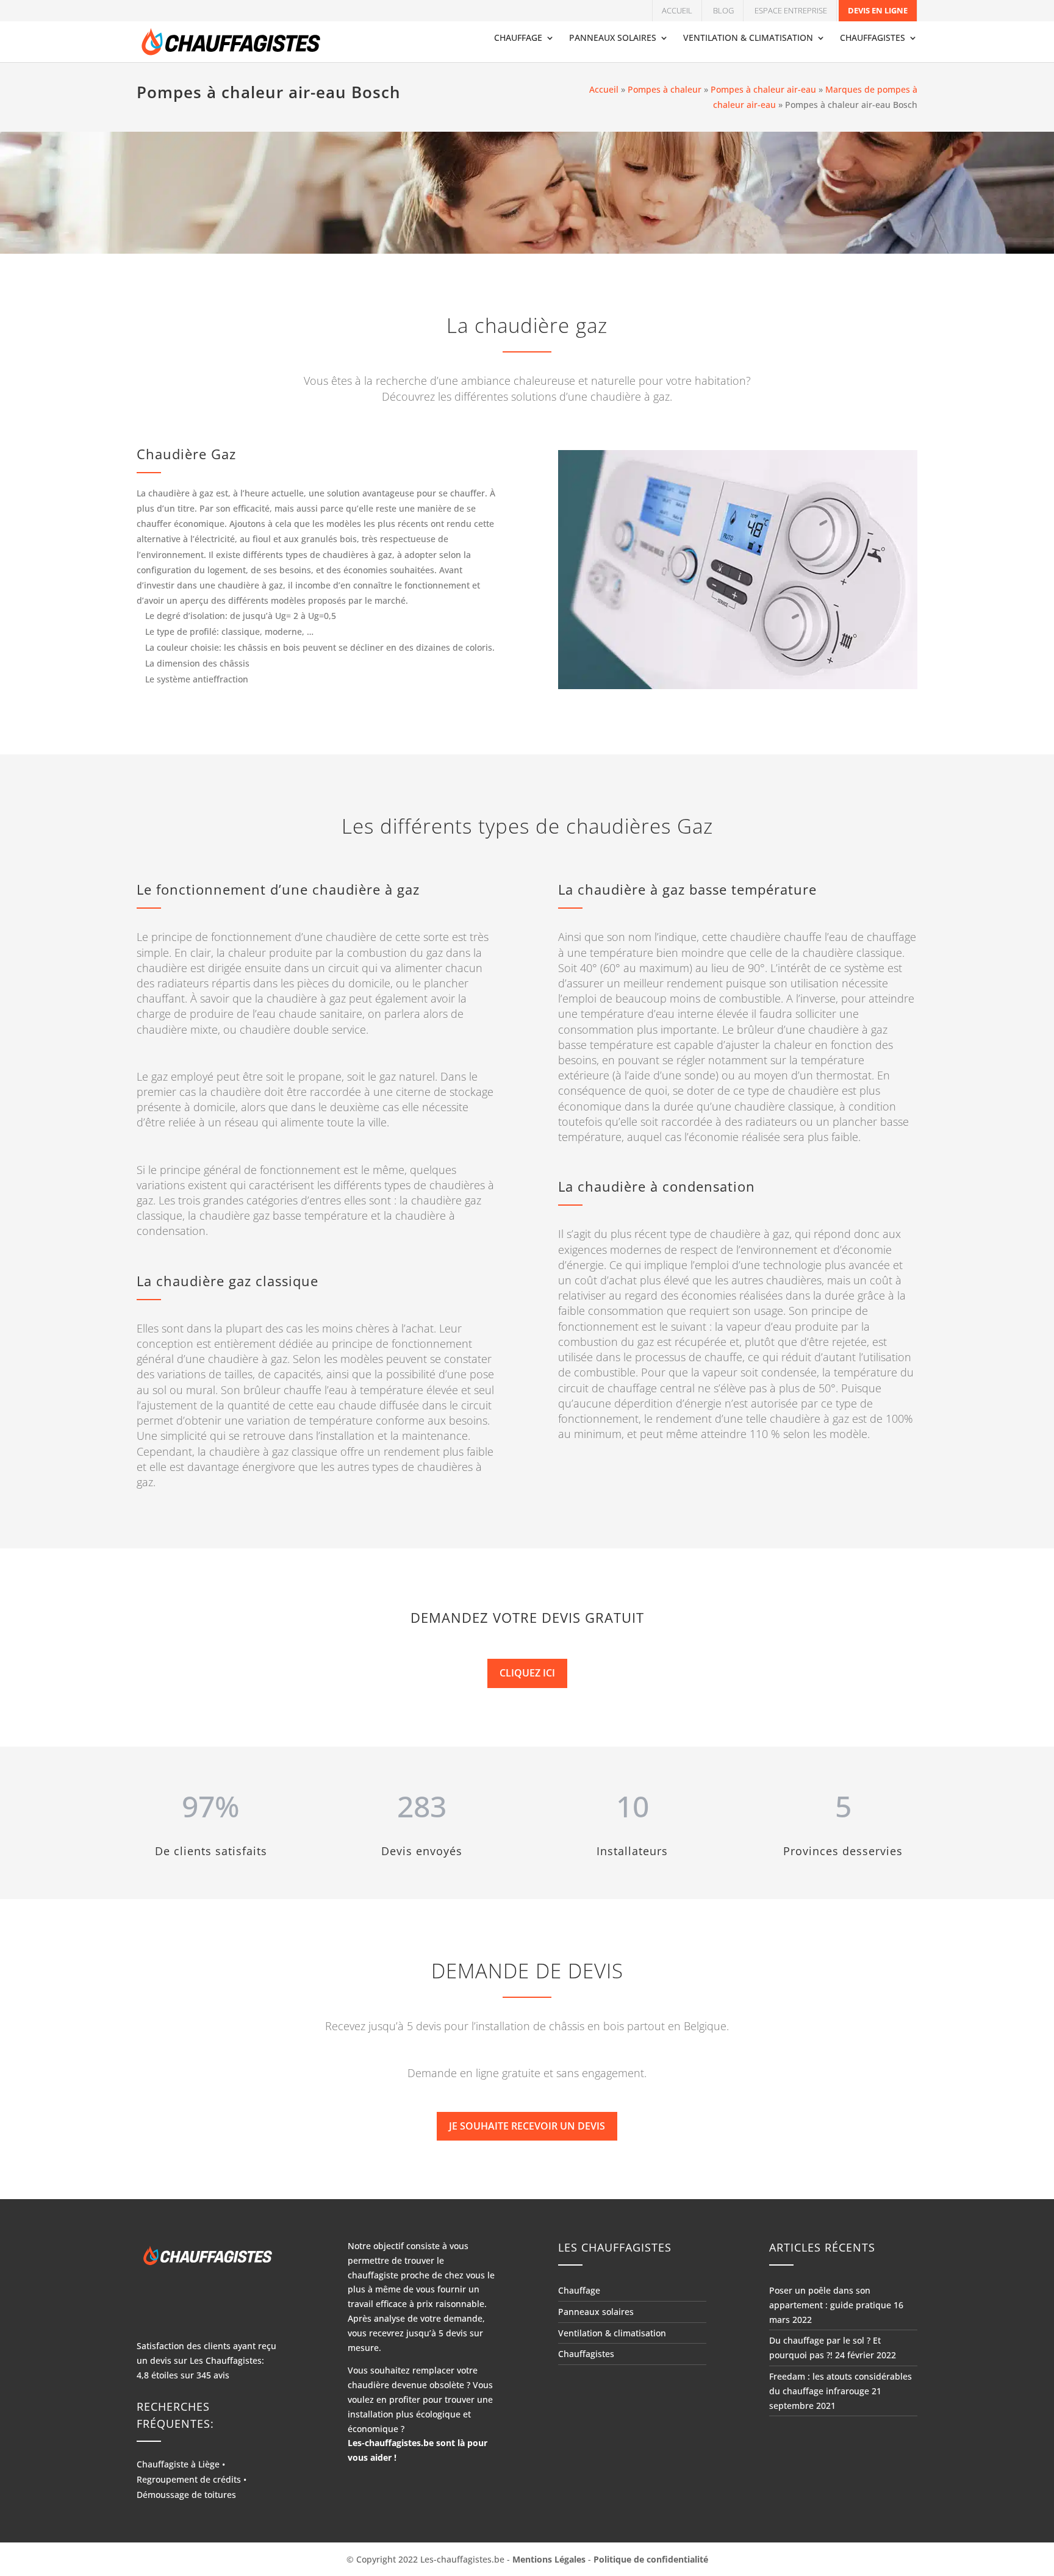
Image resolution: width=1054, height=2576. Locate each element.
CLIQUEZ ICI (527, 1673)
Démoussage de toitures (186, 2495)
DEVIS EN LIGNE (878, 10)
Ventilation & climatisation (748, 38)
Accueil (677, 10)
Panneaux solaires (613, 38)
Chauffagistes (873, 38)
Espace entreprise (791, 10)
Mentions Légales (549, 2559)
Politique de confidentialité (651, 2559)
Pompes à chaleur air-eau (763, 89)
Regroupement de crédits (189, 2479)
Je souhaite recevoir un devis (527, 2126)
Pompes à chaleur (665, 89)
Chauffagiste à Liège (178, 2464)
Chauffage (518, 38)
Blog (723, 10)
